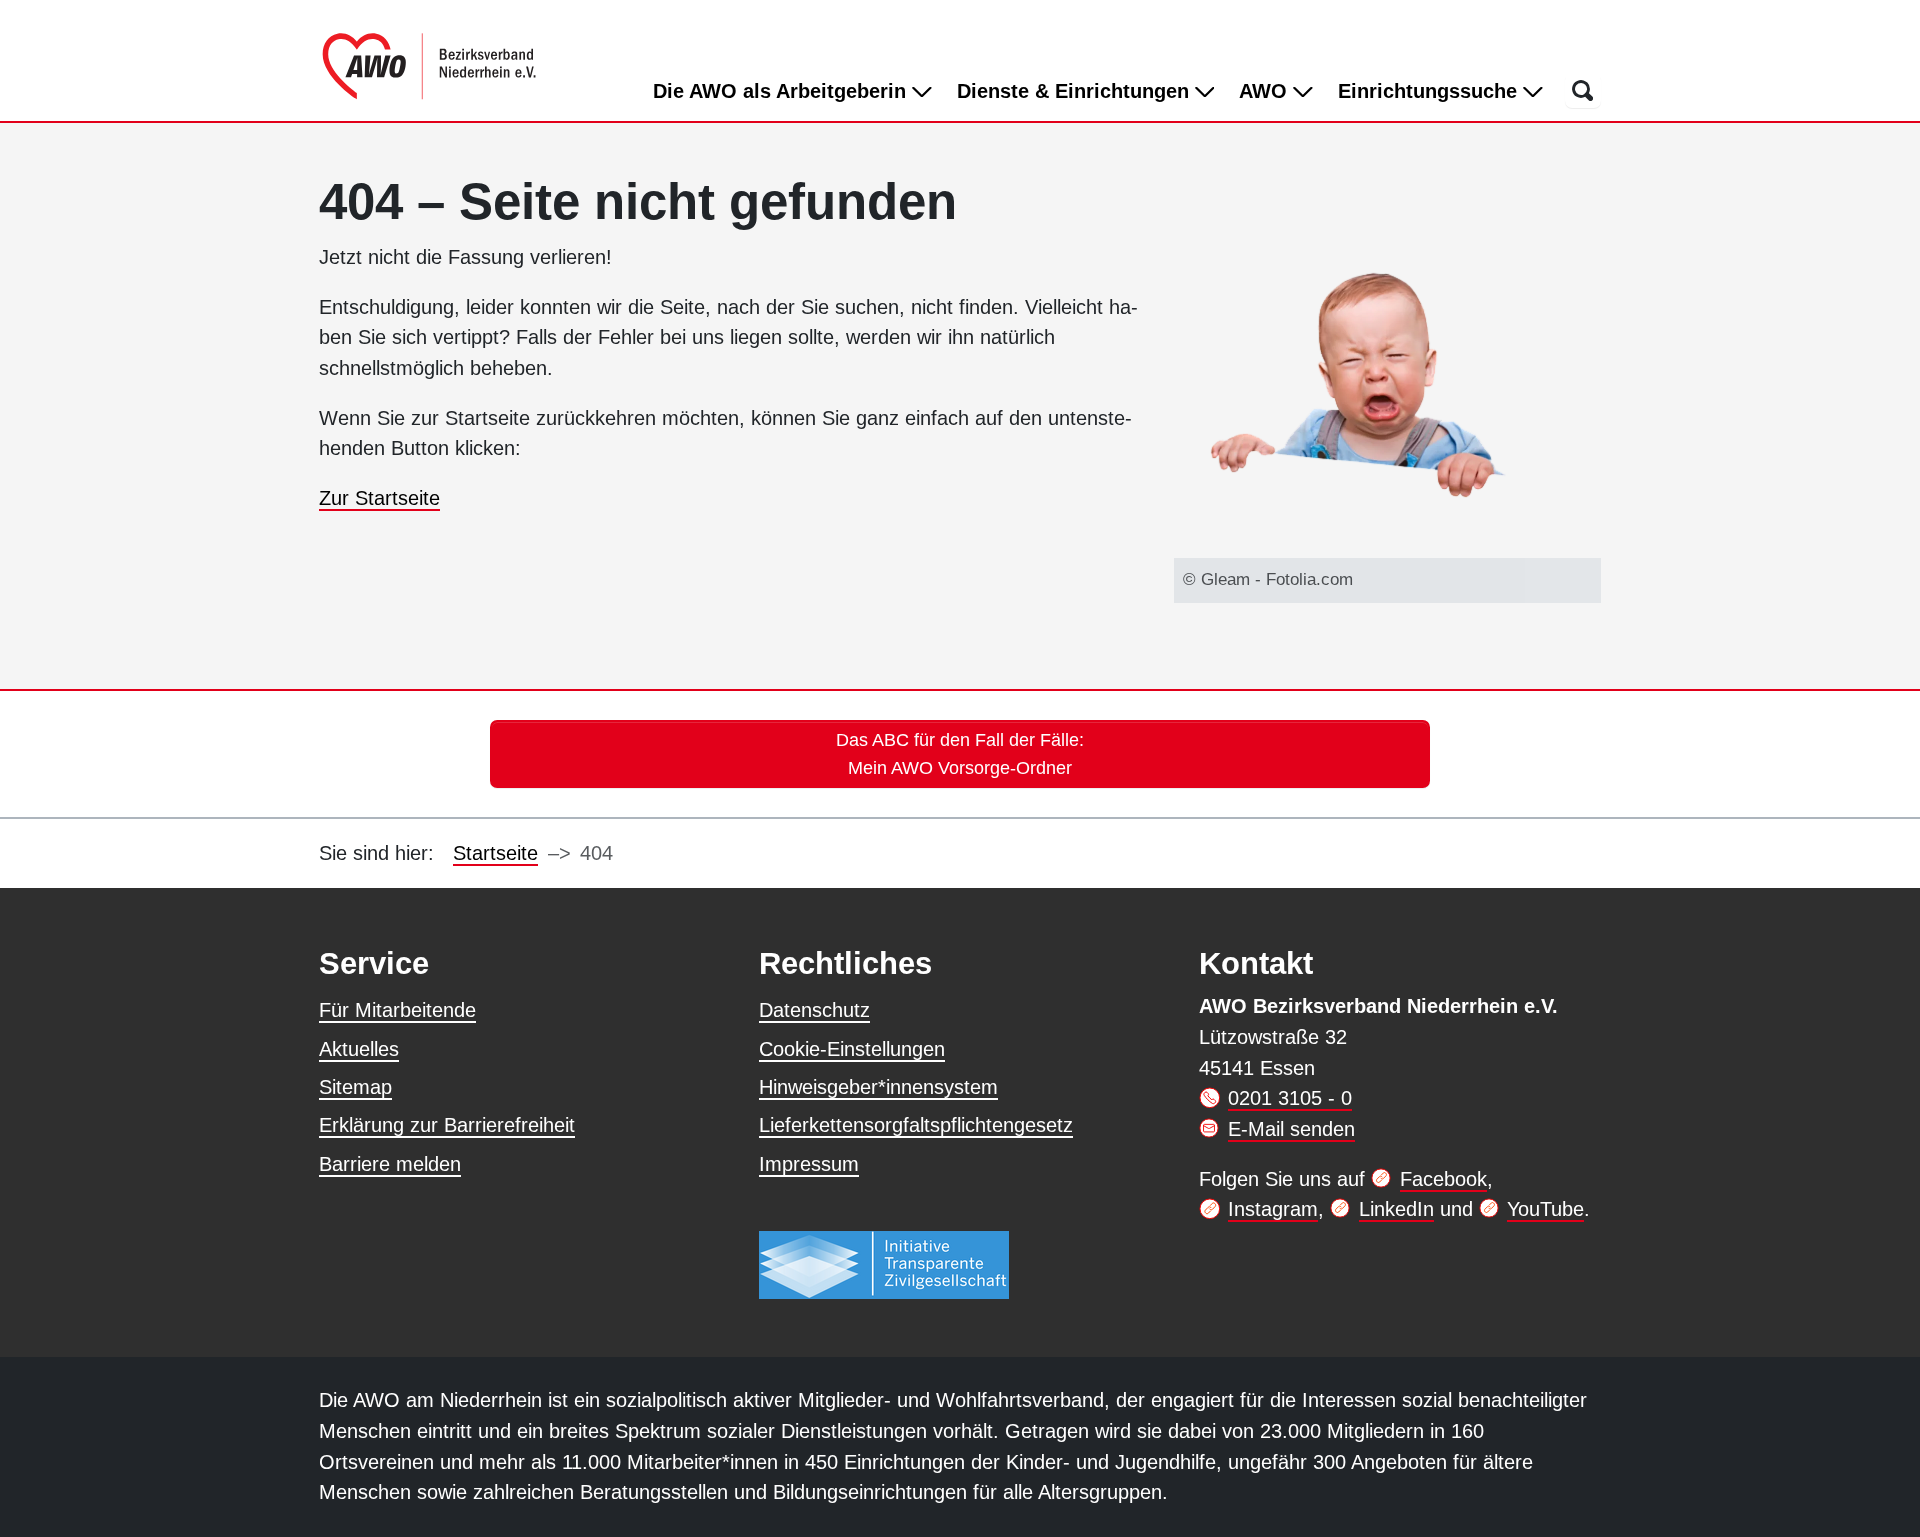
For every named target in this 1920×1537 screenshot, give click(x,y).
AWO (1266, 91)
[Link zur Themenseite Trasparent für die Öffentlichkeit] (884, 1264)
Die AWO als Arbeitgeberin (782, 91)
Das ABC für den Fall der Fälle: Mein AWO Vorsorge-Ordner (960, 753)
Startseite (495, 853)
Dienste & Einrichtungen (1076, 91)
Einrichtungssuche (1430, 91)
